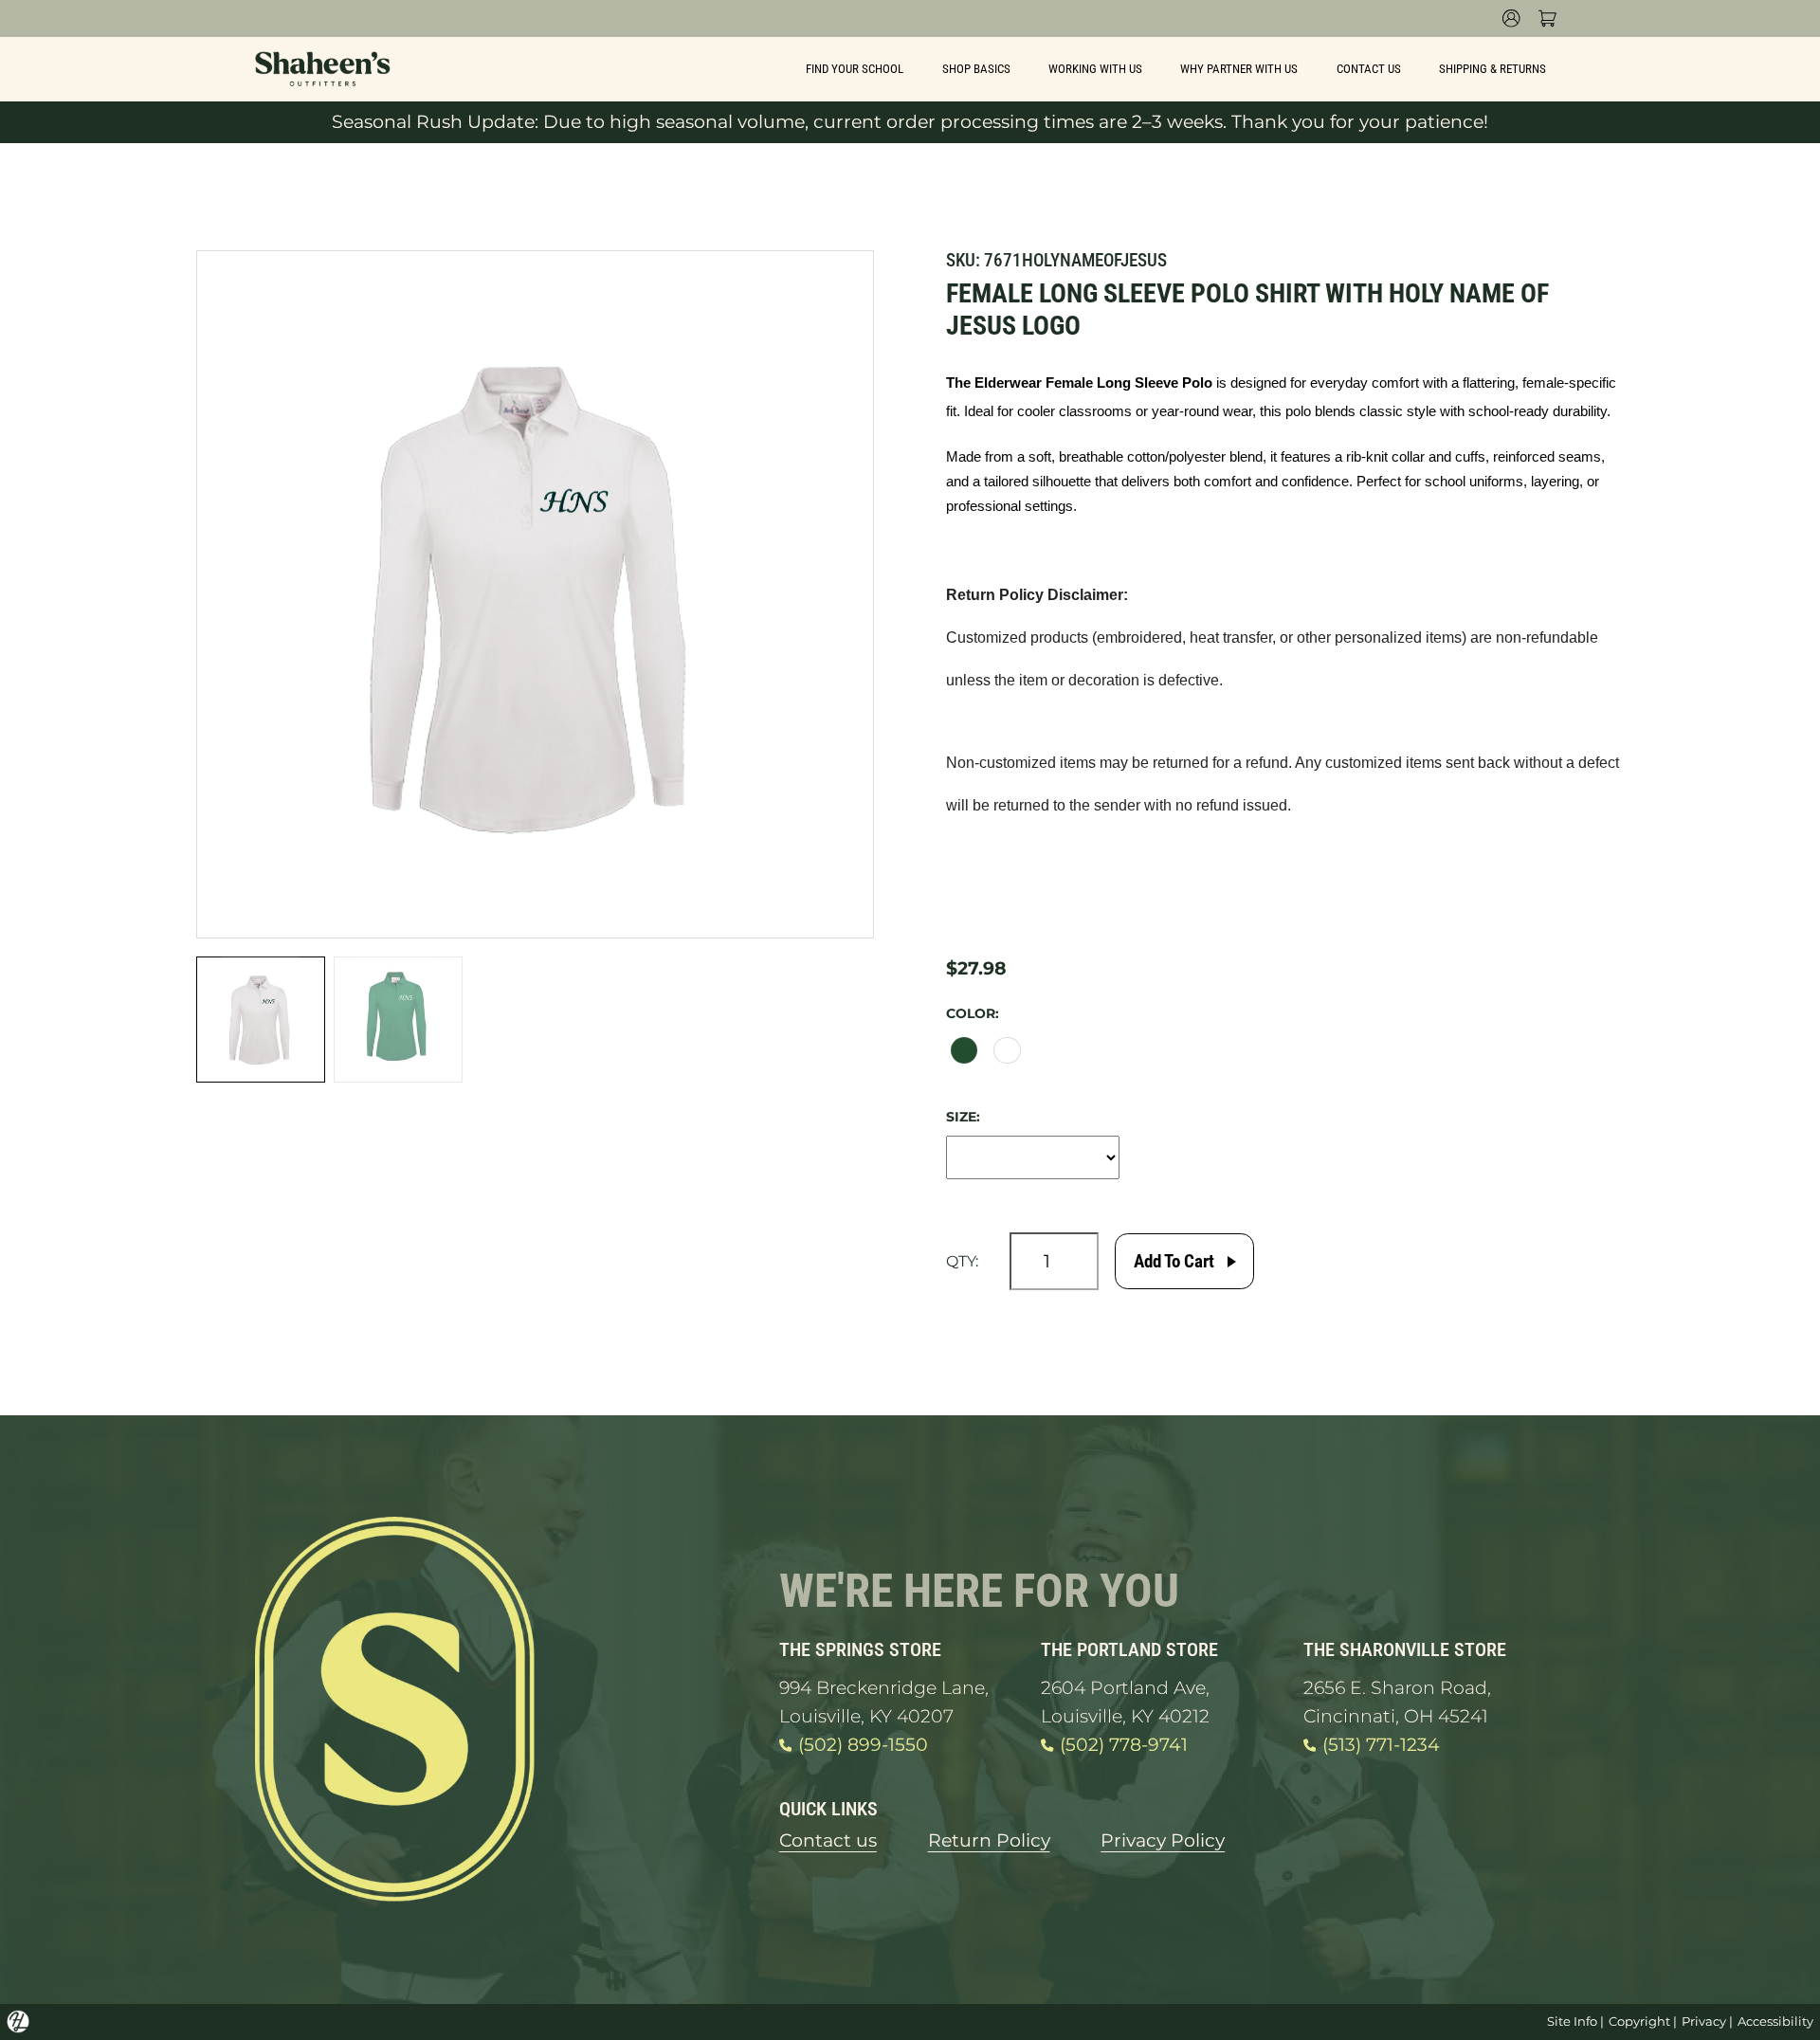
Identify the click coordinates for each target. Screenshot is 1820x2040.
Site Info (1572, 2021)
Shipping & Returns (1492, 69)
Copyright (1639, 2021)
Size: (963, 1117)
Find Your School (855, 69)
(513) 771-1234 (1381, 1745)
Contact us (828, 1840)
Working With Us (1095, 69)
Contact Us (1369, 69)
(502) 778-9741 (1124, 1745)
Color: (973, 1013)
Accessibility (1775, 2021)
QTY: (962, 1261)
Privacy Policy (1163, 1840)
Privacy (1704, 2021)
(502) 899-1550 (863, 1745)
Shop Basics (976, 69)
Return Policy (989, 1840)
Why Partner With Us (1239, 69)
